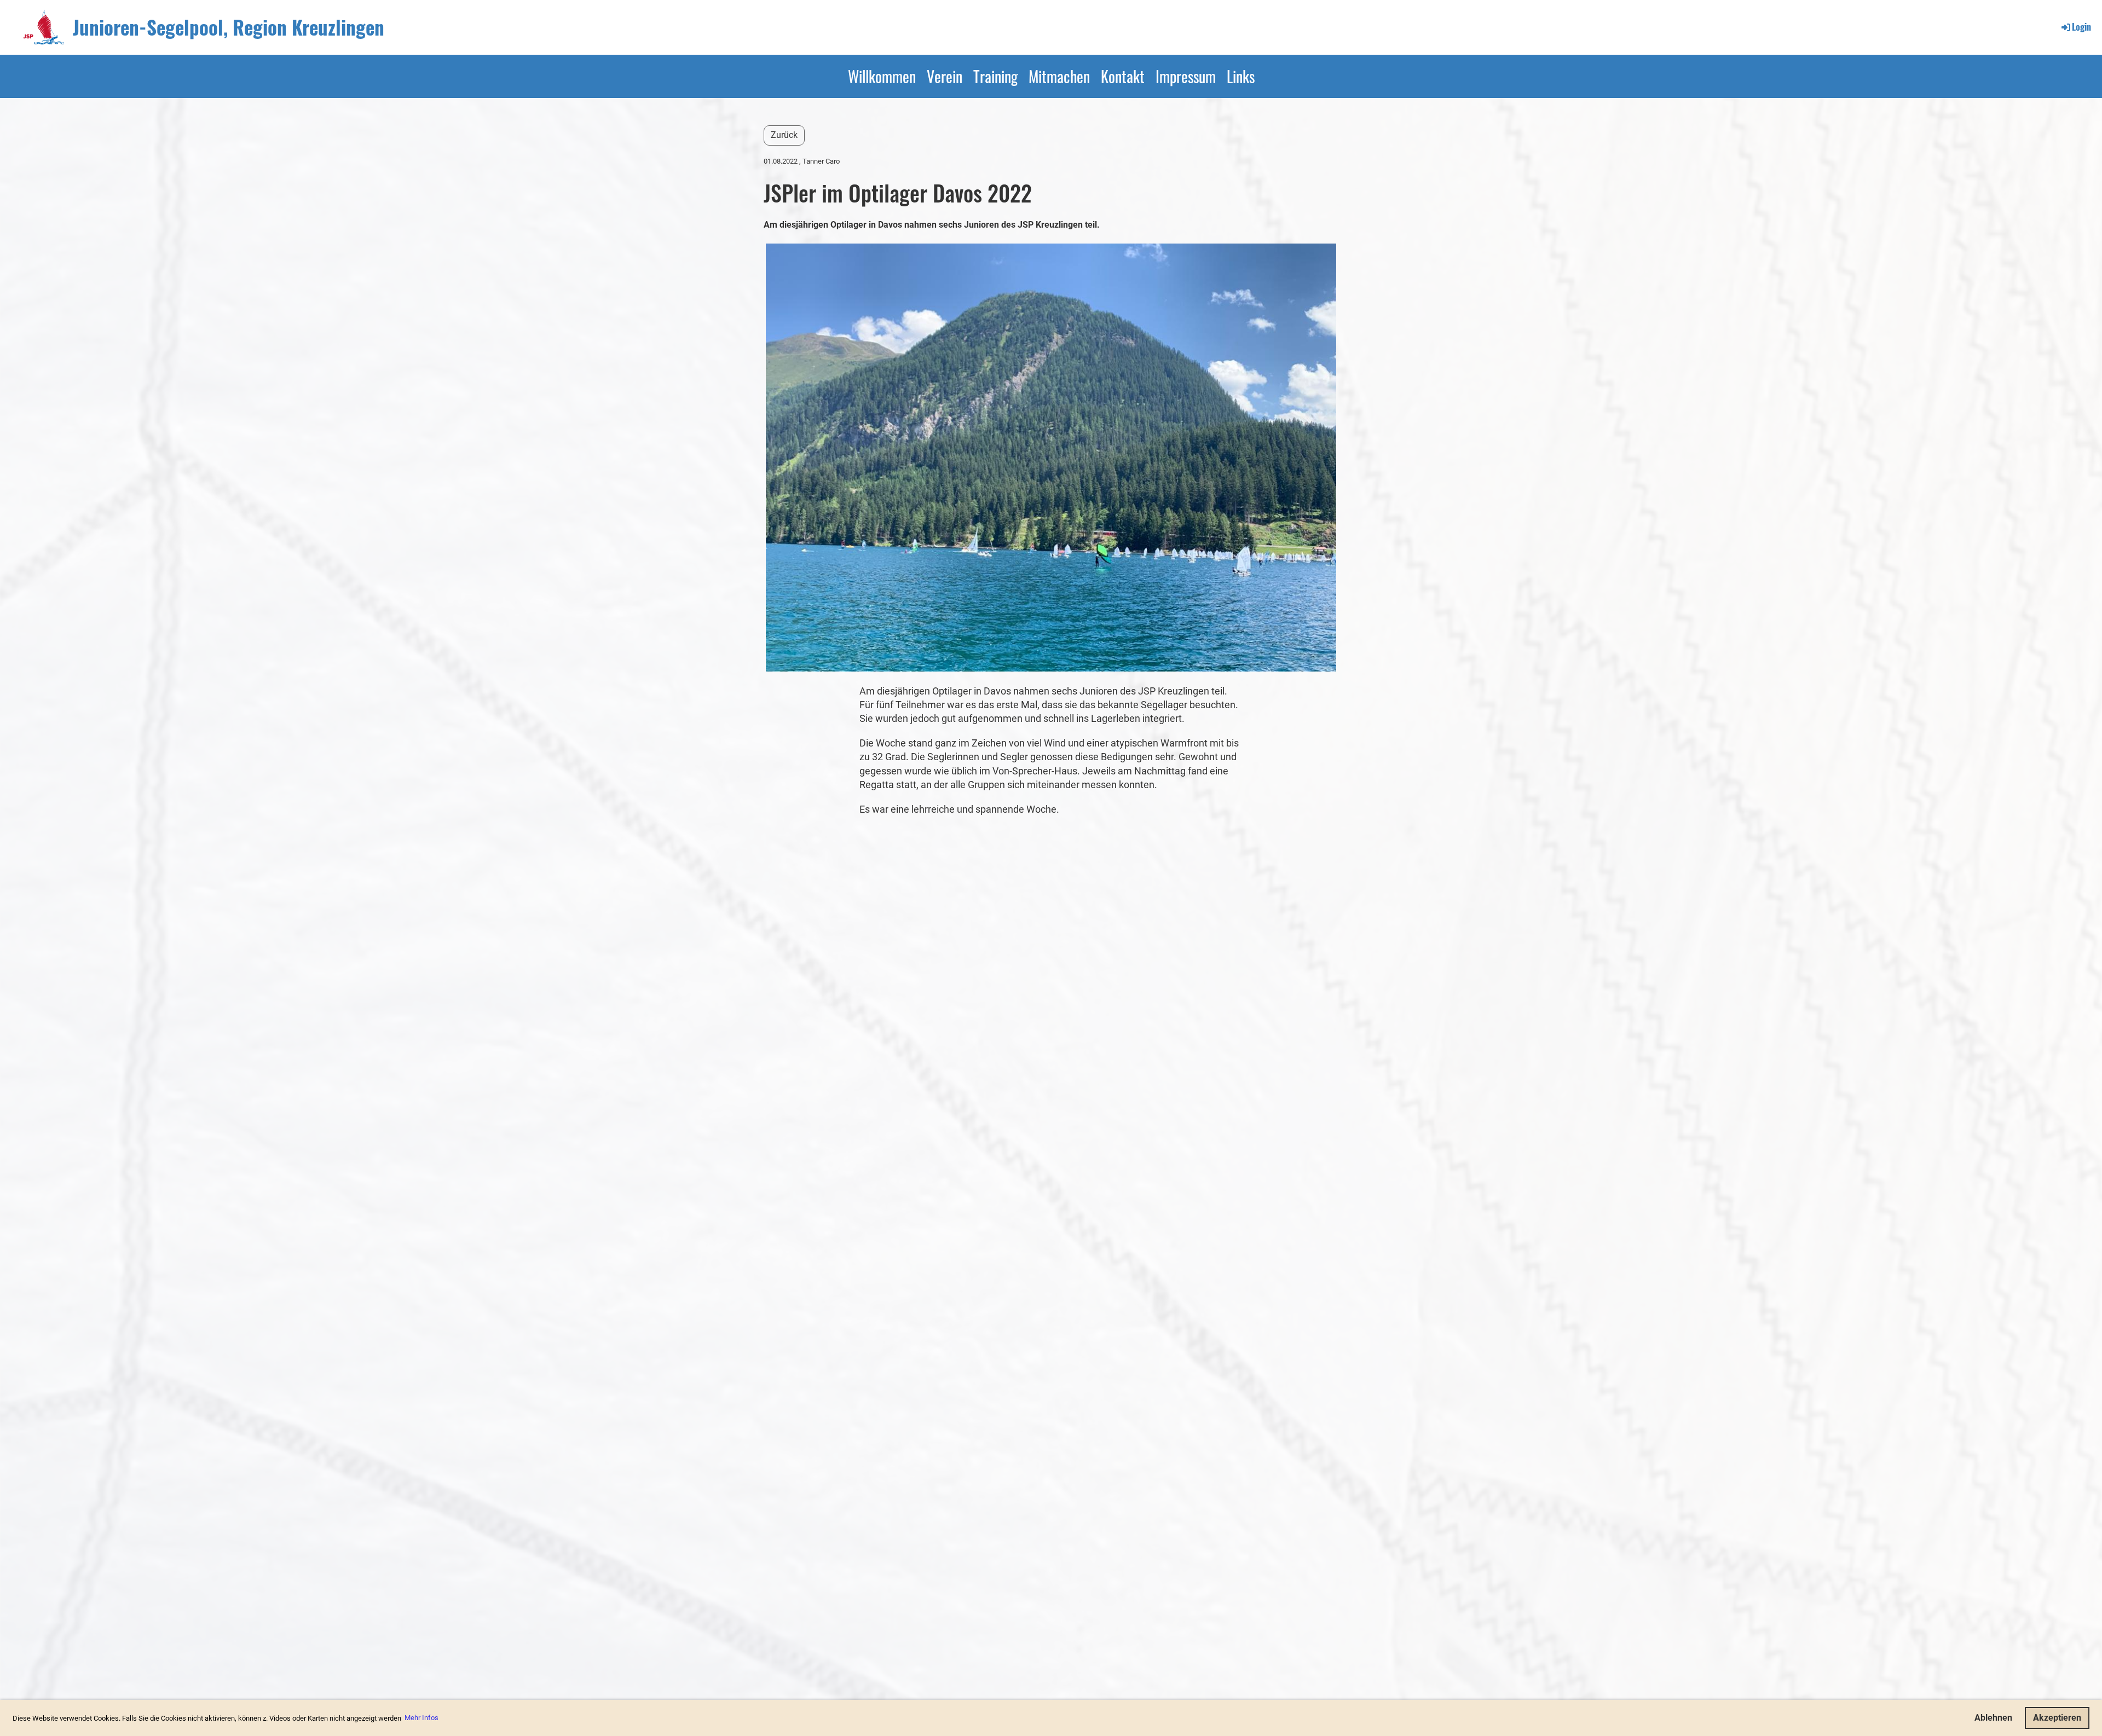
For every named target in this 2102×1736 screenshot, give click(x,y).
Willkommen (882, 76)
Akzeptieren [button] (2057, 1718)
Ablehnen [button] (1993, 1718)
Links (1241, 76)
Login (2081, 27)
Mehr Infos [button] (421, 1718)
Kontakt (1123, 76)
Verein (945, 76)
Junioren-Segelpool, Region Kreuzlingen (229, 27)
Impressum (1186, 76)
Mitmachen (1059, 76)
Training (995, 76)
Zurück (784, 135)
